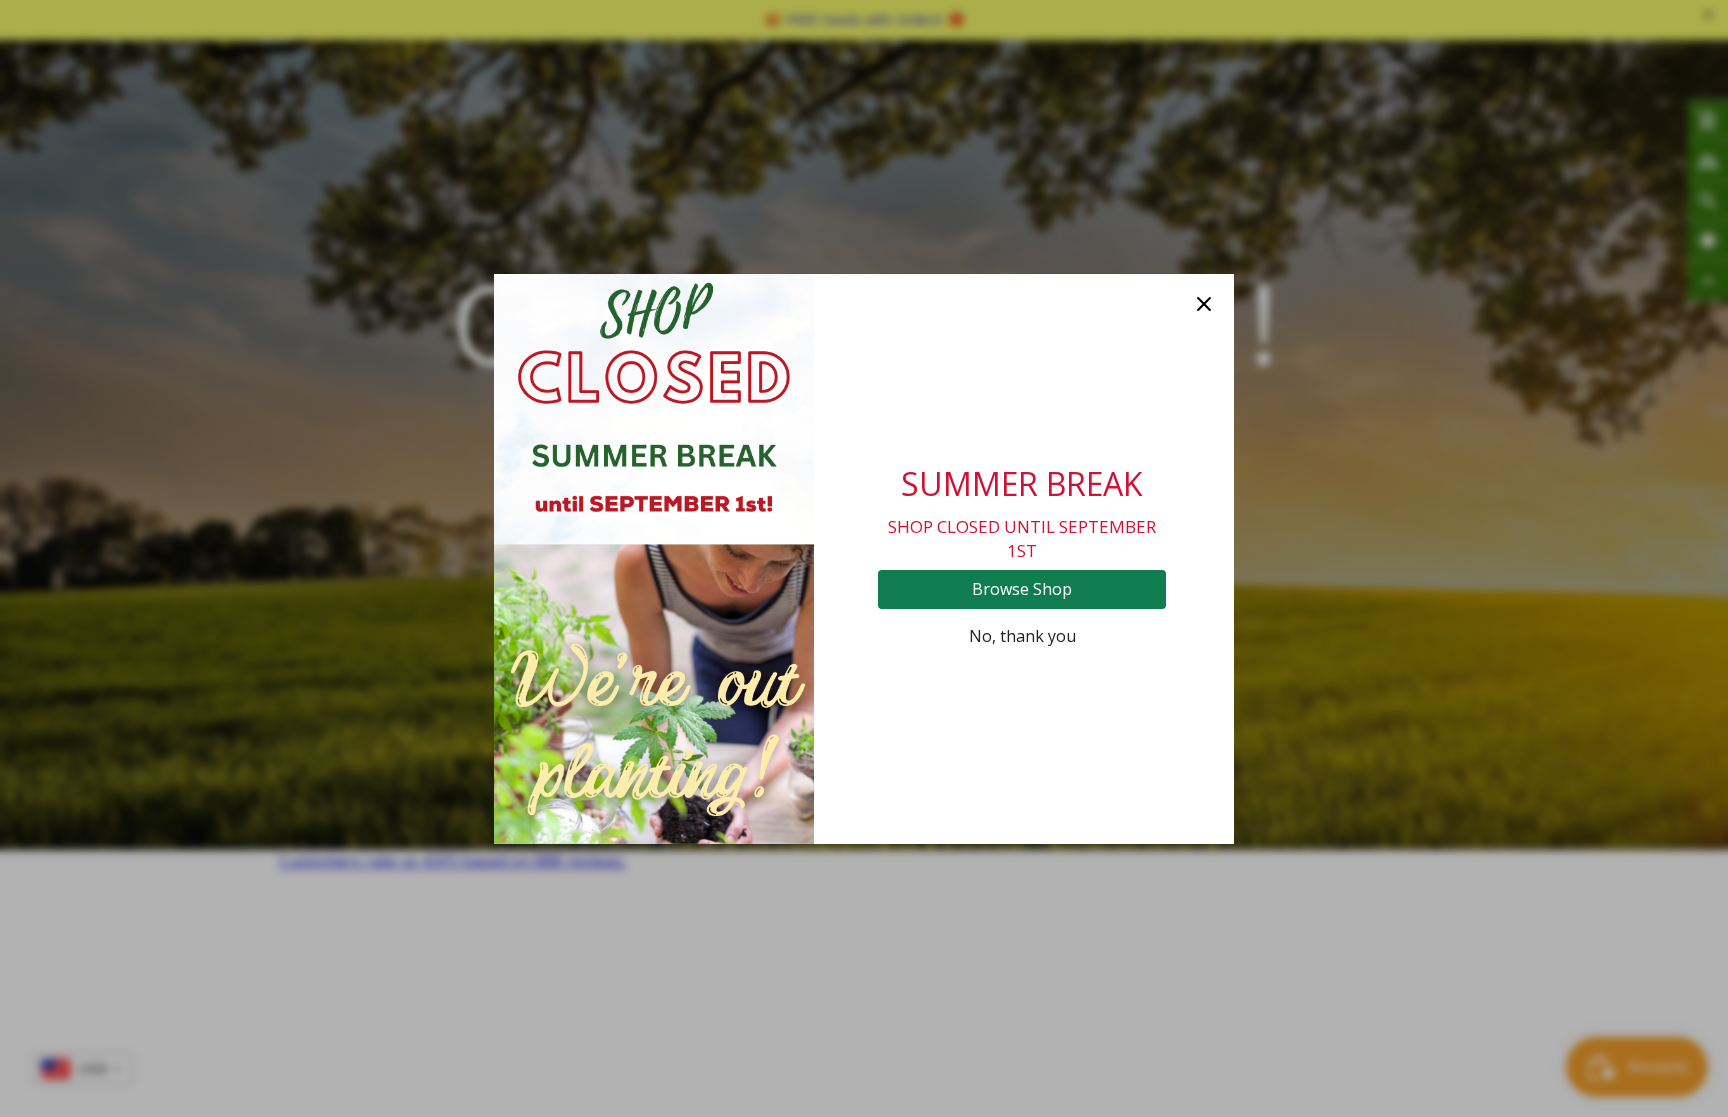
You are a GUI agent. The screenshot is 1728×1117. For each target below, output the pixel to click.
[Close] (1204, 304)
